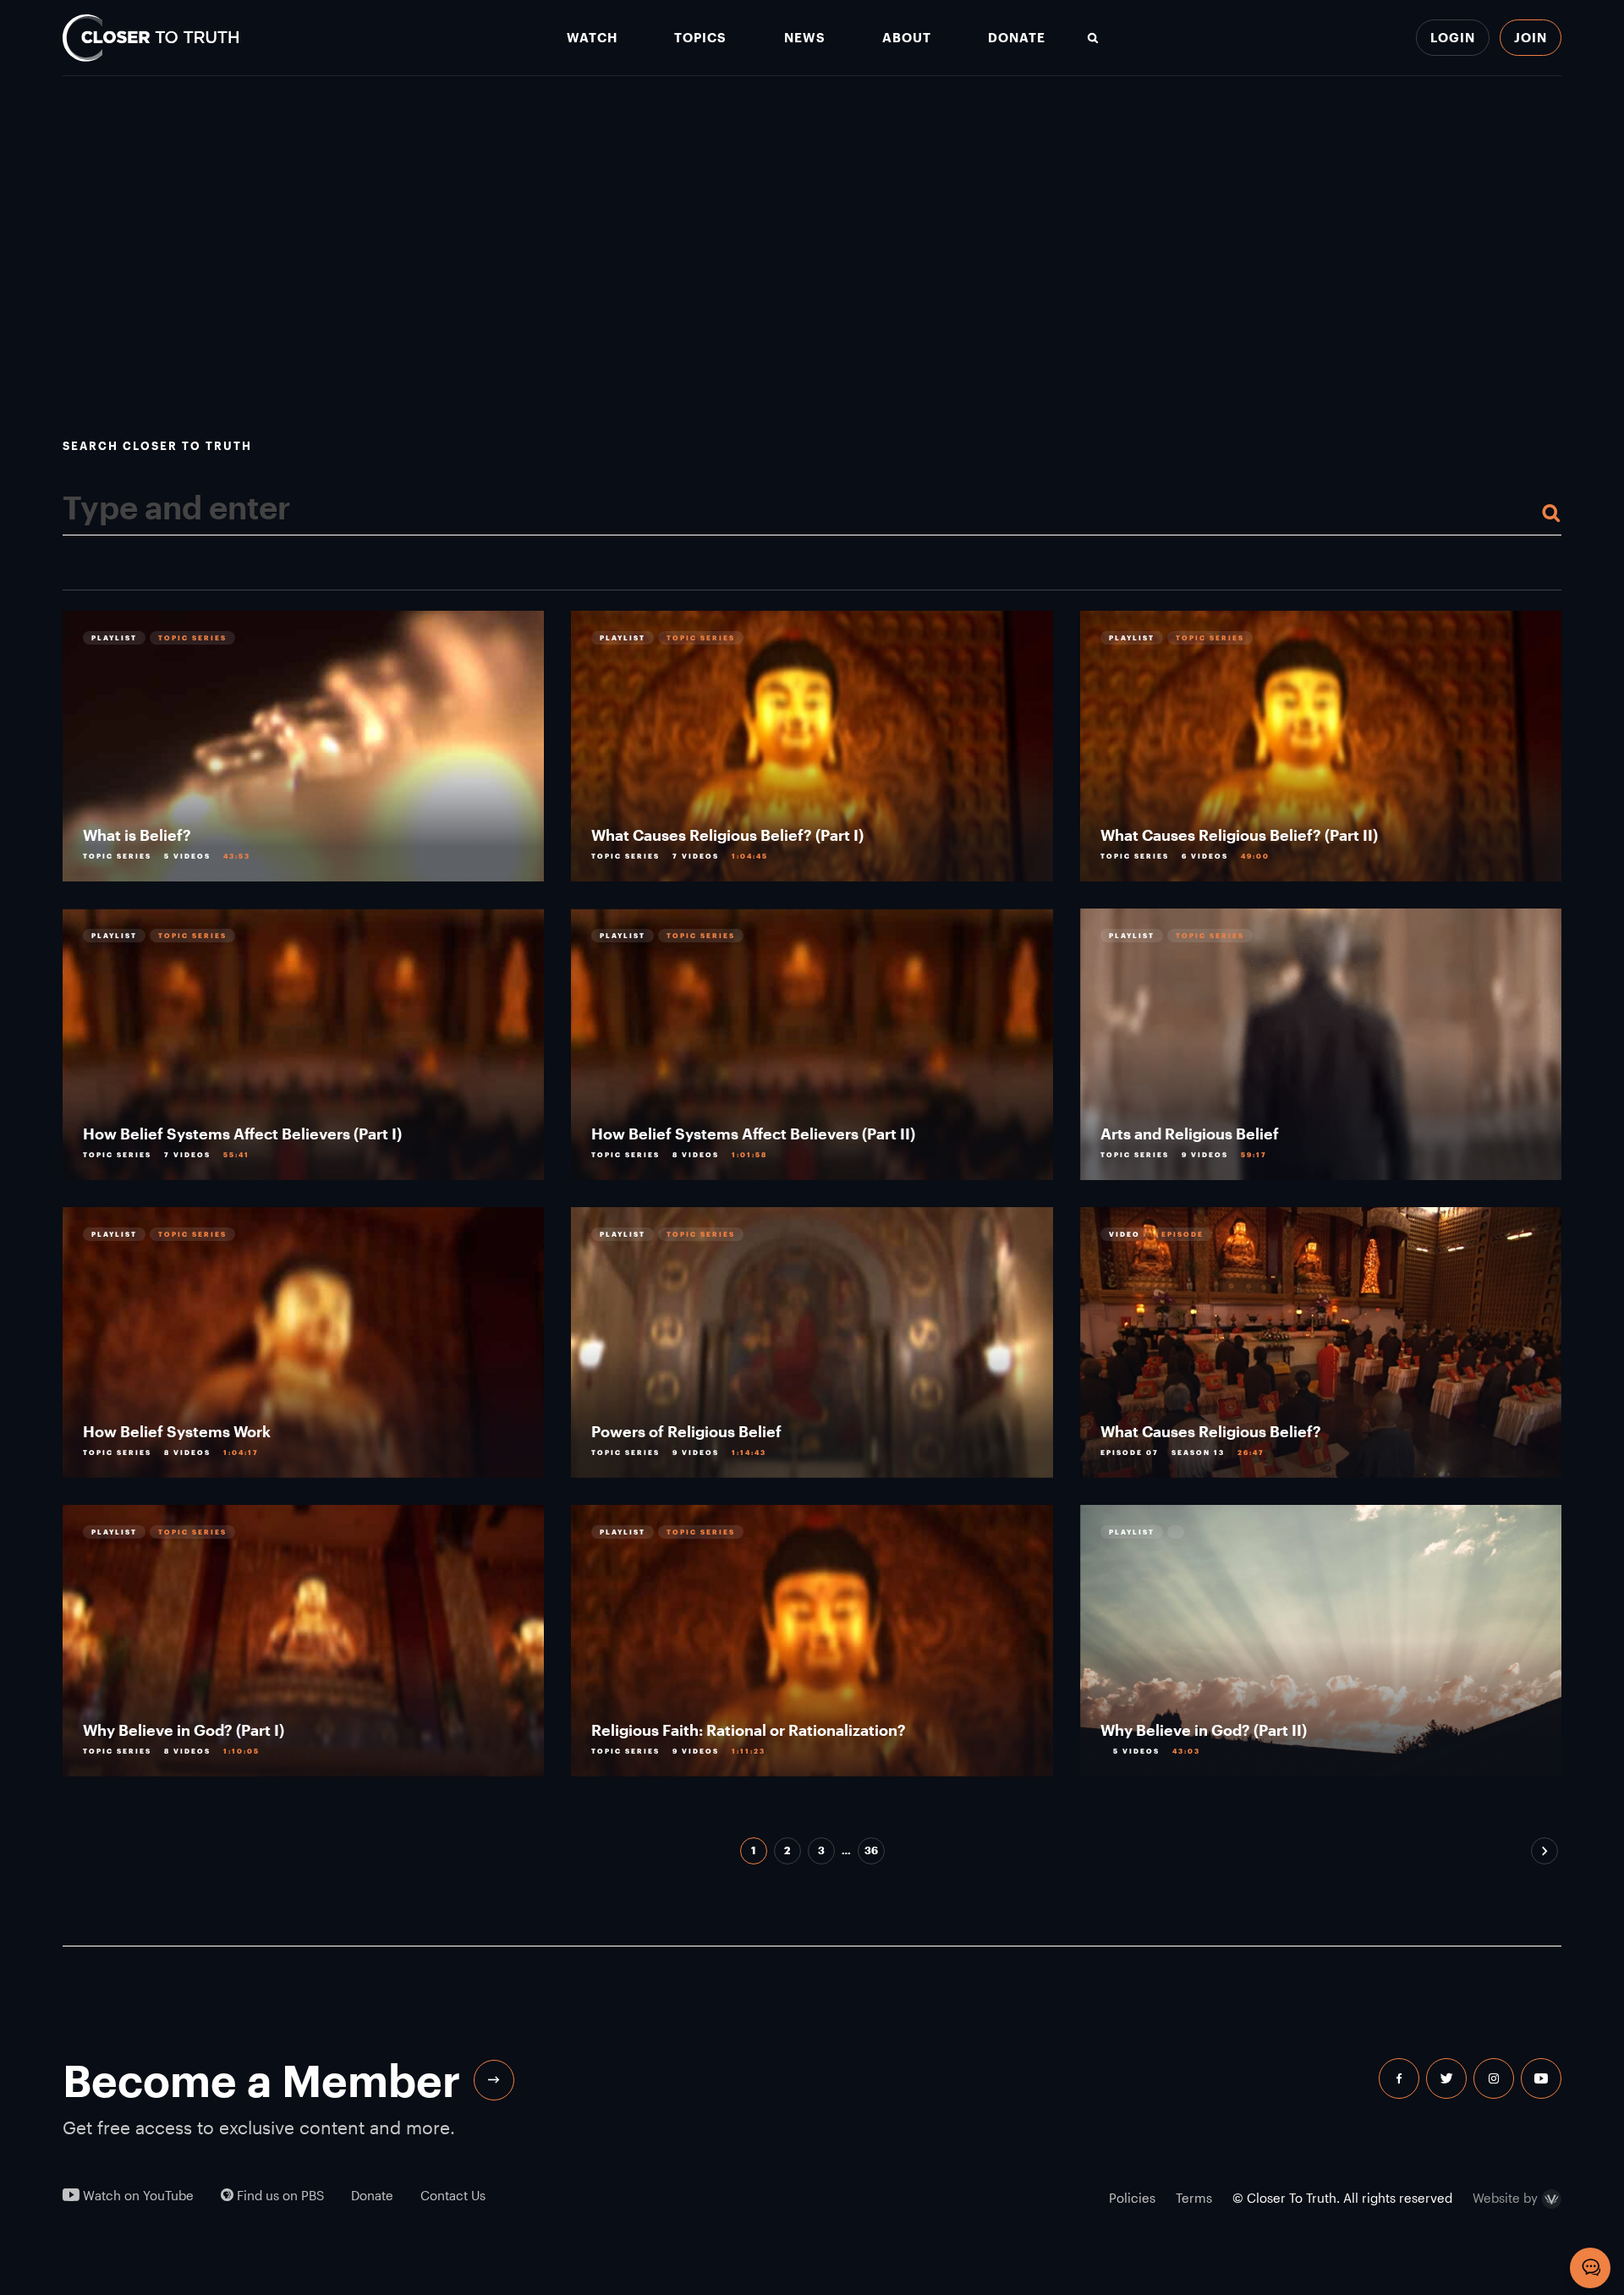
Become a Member (261, 2080)
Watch (592, 38)
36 (871, 1850)
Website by (1505, 2199)
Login (1453, 37)
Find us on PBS (279, 2196)
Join (1531, 37)
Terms (1194, 2198)
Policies (1132, 2198)
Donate (1017, 38)
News (805, 38)
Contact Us (453, 2196)
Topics (700, 38)
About (907, 38)
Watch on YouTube (137, 2196)
